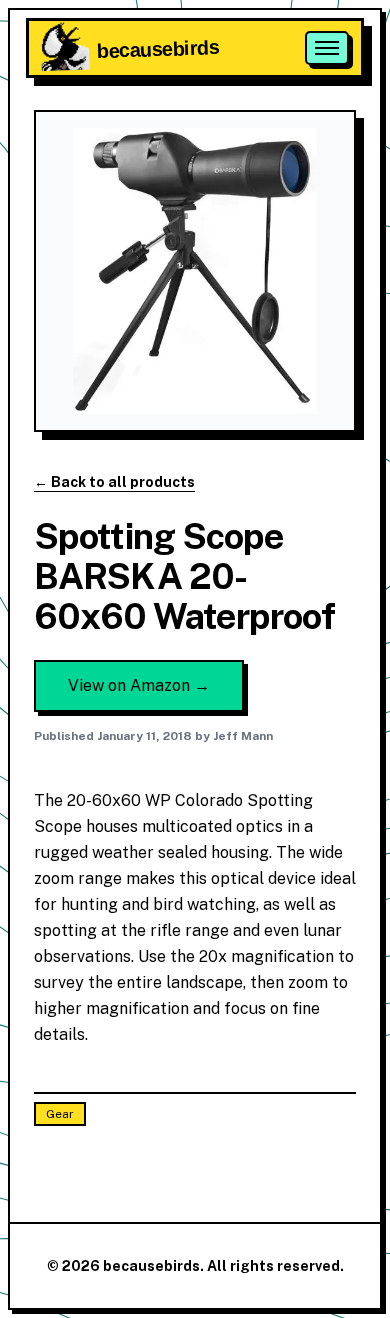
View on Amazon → (139, 685)
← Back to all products (114, 482)
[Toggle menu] (327, 48)
